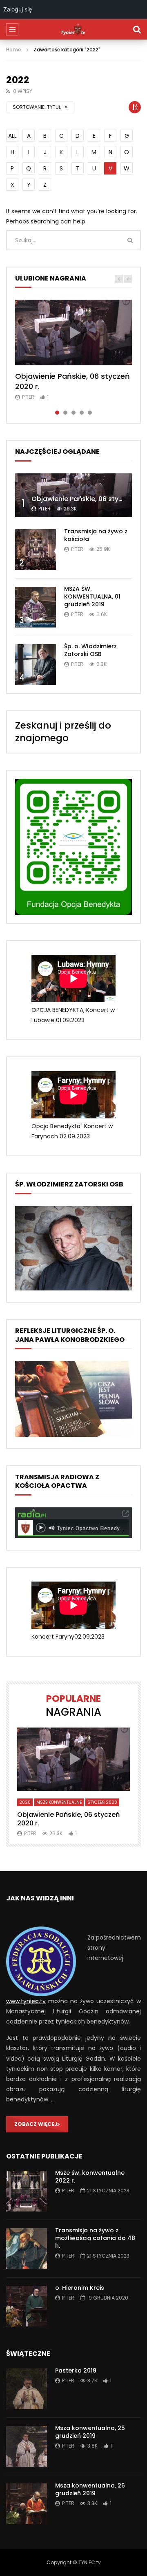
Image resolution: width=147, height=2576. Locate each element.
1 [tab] (57, 413)
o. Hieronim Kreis (80, 2288)
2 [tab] (65, 413)
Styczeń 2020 (102, 1802)
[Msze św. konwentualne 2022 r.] (27, 2191)
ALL (12, 136)
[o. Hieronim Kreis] (27, 2306)
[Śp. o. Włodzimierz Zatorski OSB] (36, 665)
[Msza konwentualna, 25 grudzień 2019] (27, 2446)
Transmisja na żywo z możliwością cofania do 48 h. (95, 2238)
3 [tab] (73, 413)
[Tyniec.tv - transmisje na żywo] (73, 29)
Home (14, 50)
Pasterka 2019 (76, 2371)
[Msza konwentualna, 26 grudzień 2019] (27, 2504)
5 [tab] (90, 413)
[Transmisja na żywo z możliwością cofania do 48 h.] (27, 2249)
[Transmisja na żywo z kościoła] (36, 550)
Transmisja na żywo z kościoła (96, 535)
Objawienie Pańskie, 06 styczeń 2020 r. (72, 381)
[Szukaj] (137, 29)
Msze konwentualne (59, 1802)
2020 (25, 1802)
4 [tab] (82, 413)
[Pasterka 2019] (27, 2389)
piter (28, 397)
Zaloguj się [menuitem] (18, 9)
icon (73, 333)
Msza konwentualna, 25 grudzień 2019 (90, 2432)
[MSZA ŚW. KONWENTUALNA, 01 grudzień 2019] (36, 607)
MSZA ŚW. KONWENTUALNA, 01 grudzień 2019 (92, 597)
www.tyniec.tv (26, 2001)
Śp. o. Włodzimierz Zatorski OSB (90, 650)
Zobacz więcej (36, 2124)
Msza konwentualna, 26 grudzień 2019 (90, 2489)
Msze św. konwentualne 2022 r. (90, 2177)
